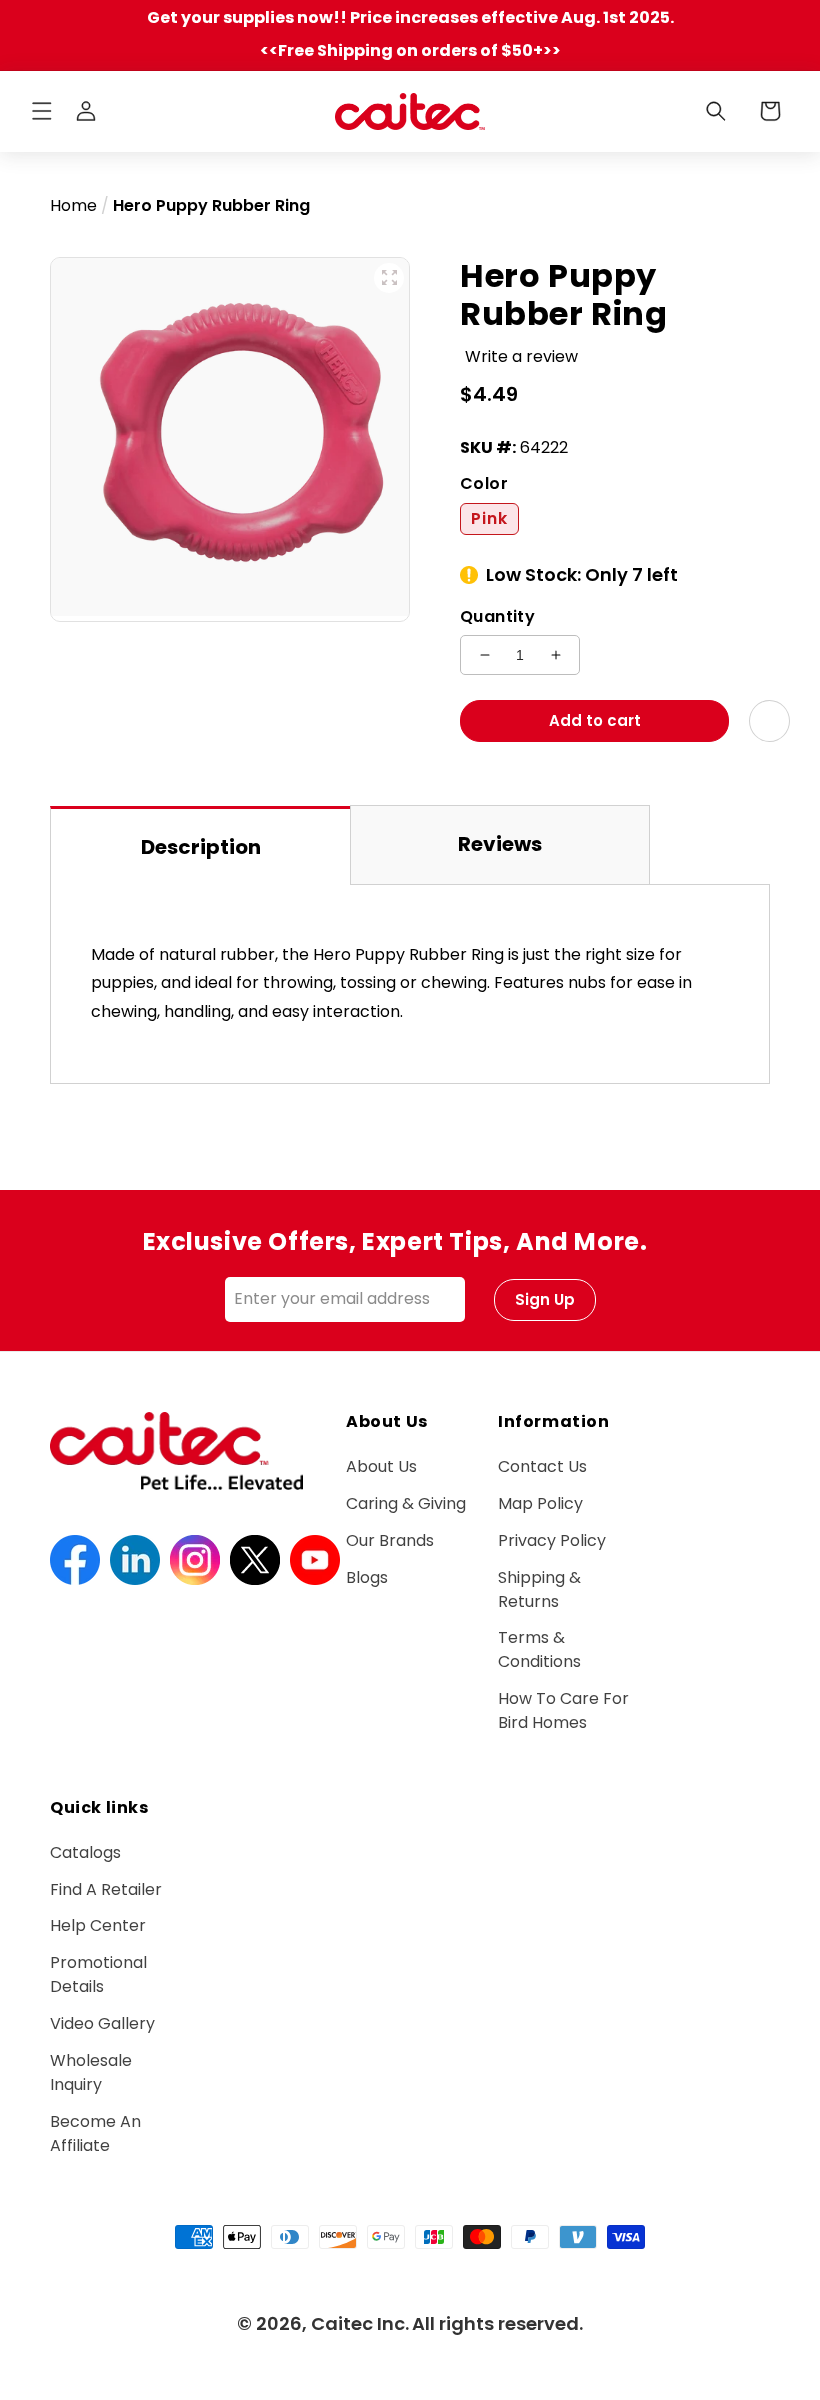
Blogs (367, 1577)
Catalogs (85, 1852)
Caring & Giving (406, 1503)
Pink (489, 518)
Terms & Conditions (539, 1649)
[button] (42, 111)
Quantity (497, 616)
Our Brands (390, 1540)
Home (73, 205)
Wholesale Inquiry (91, 2072)
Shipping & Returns (539, 1589)
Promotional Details (98, 1974)
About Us (381, 1466)
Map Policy (540, 1503)
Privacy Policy (552, 1540)
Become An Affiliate (95, 2133)
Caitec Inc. (360, 2323)
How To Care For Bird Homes (563, 1710)
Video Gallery (102, 2023)
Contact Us (542, 1466)
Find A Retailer (106, 1889)
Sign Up (545, 1299)
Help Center (98, 1925)
